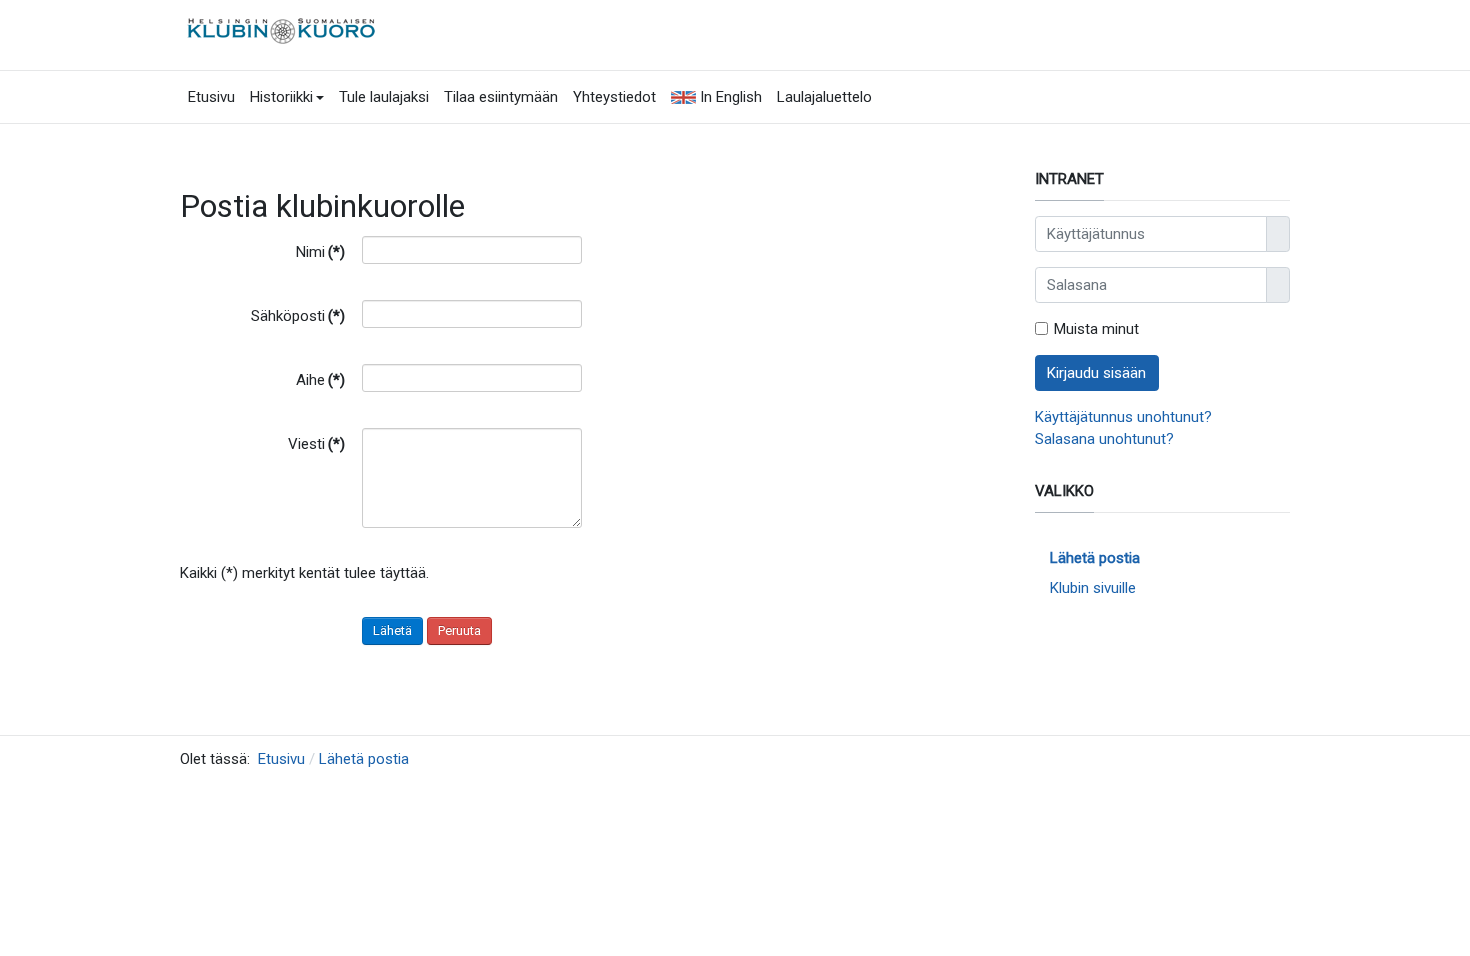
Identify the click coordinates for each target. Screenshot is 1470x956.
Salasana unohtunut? (1104, 439)
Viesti (316, 444)
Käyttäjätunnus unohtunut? (1123, 417)
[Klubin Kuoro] (283, 29)
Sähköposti (298, 316)
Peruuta (459, 630)
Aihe (320, 380)
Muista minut (1096, 329)
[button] (287, 97)
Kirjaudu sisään (1096, 373)
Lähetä (392, 630)
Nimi (320, 252)
